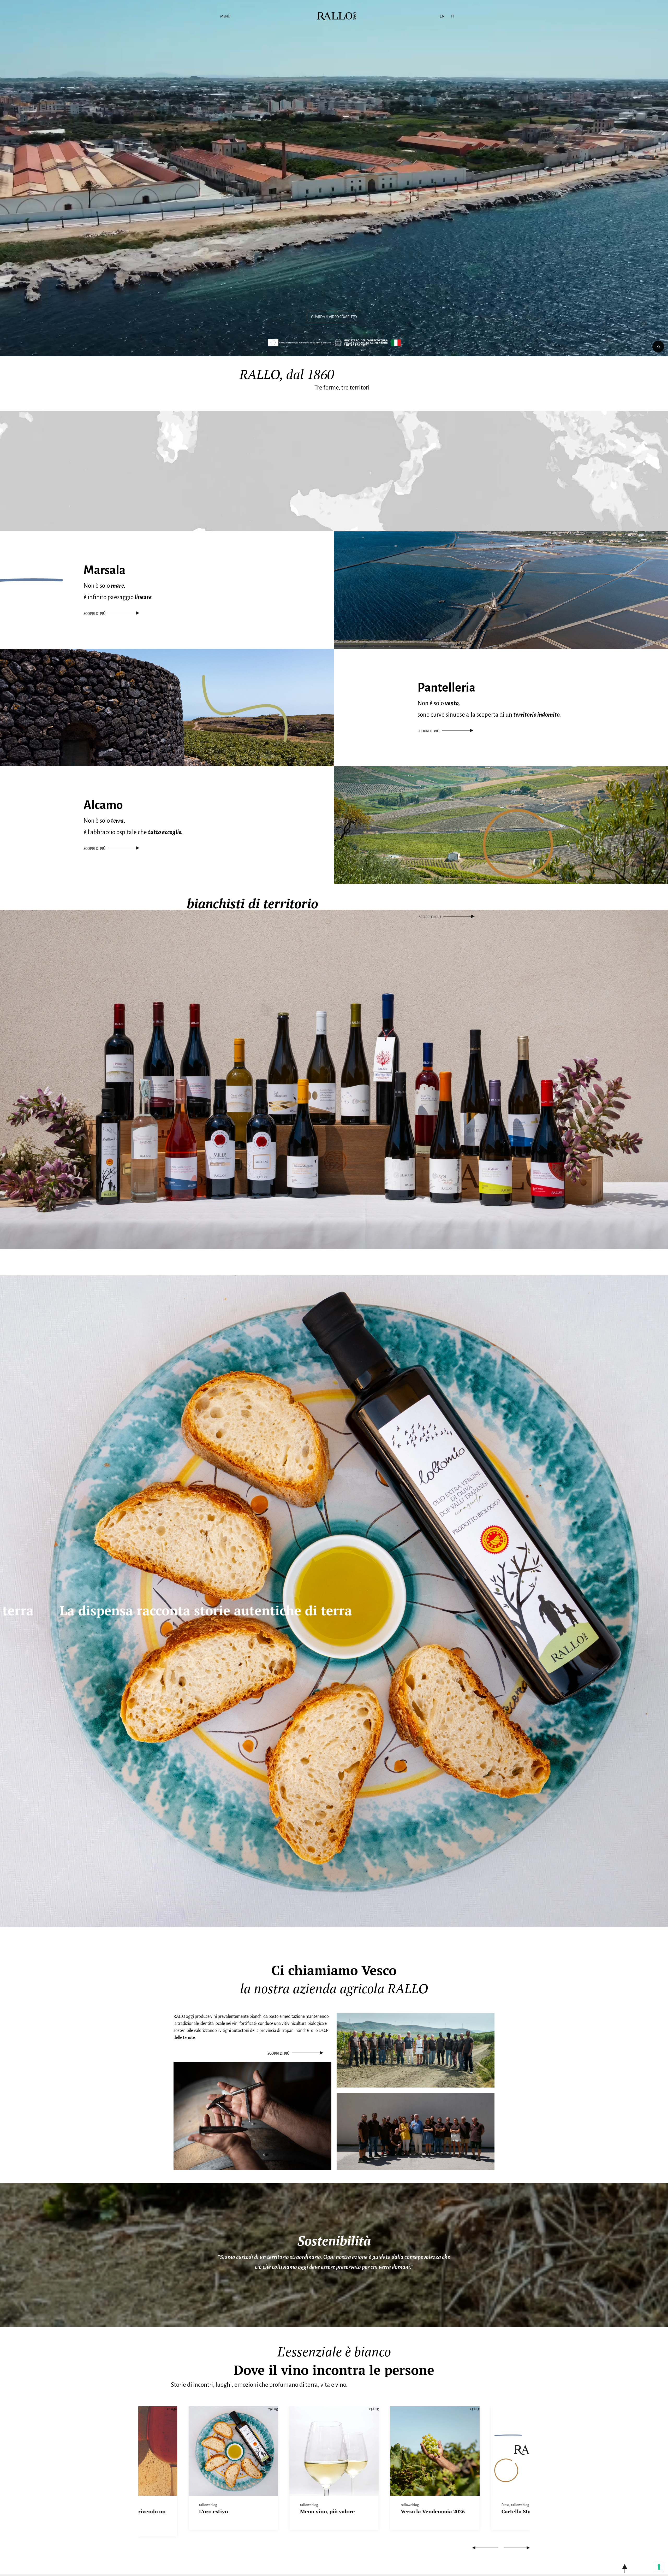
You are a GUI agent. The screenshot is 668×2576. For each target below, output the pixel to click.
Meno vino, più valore (428, 2511)
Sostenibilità (334, 2241)
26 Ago (172, 2409)
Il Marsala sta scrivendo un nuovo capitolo (233, 2515)
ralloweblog (208, 2505)
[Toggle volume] (658, 347)
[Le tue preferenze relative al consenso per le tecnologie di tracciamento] (659, 2567)
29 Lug (374, 2409)
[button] (485, 2548)
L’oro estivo (314, 2511)
